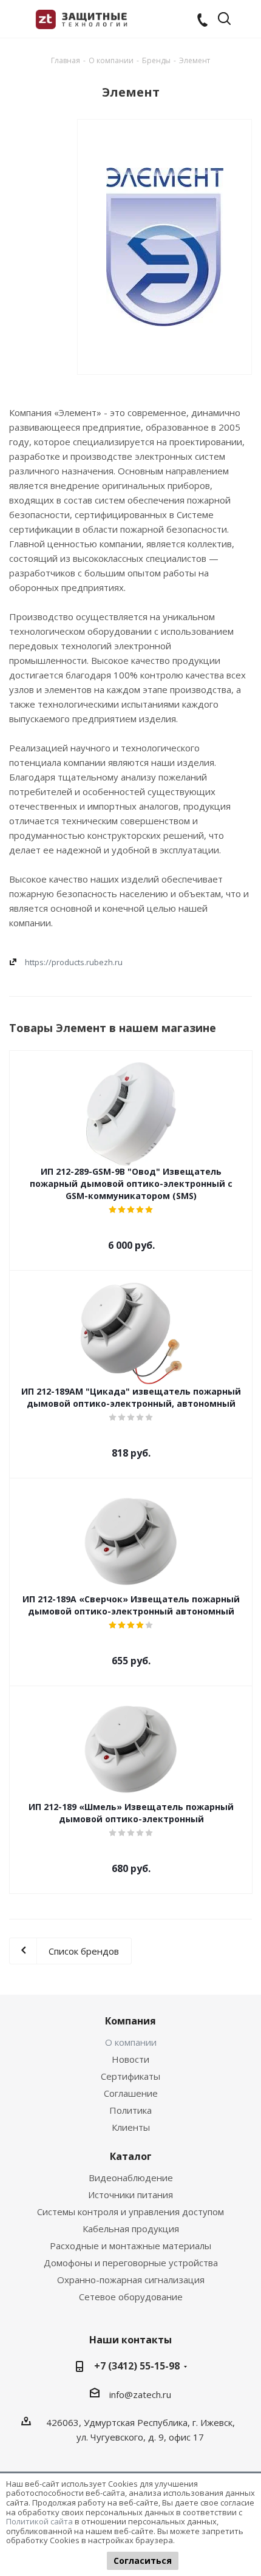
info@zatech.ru (140, 2394)
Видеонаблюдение (131, 2178)
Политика (130, 2110)
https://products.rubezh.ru (74, 962)
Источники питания (130, 2195)
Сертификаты (130, 2076)
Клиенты (131, 2127)
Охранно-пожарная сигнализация (131, 2280)
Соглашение (131, 2093)
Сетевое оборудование (131, 2297)
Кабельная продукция (131, 2229)
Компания (130, 2021)
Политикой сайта (39, 2521)
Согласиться (143, 2561)
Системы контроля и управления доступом (130, 2212)
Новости (130, 2059)
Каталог (131, 2156)
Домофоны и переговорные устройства (131, 2263)
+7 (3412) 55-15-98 (137, 2366)
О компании (131, 2042)
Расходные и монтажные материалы (130, 2246)
